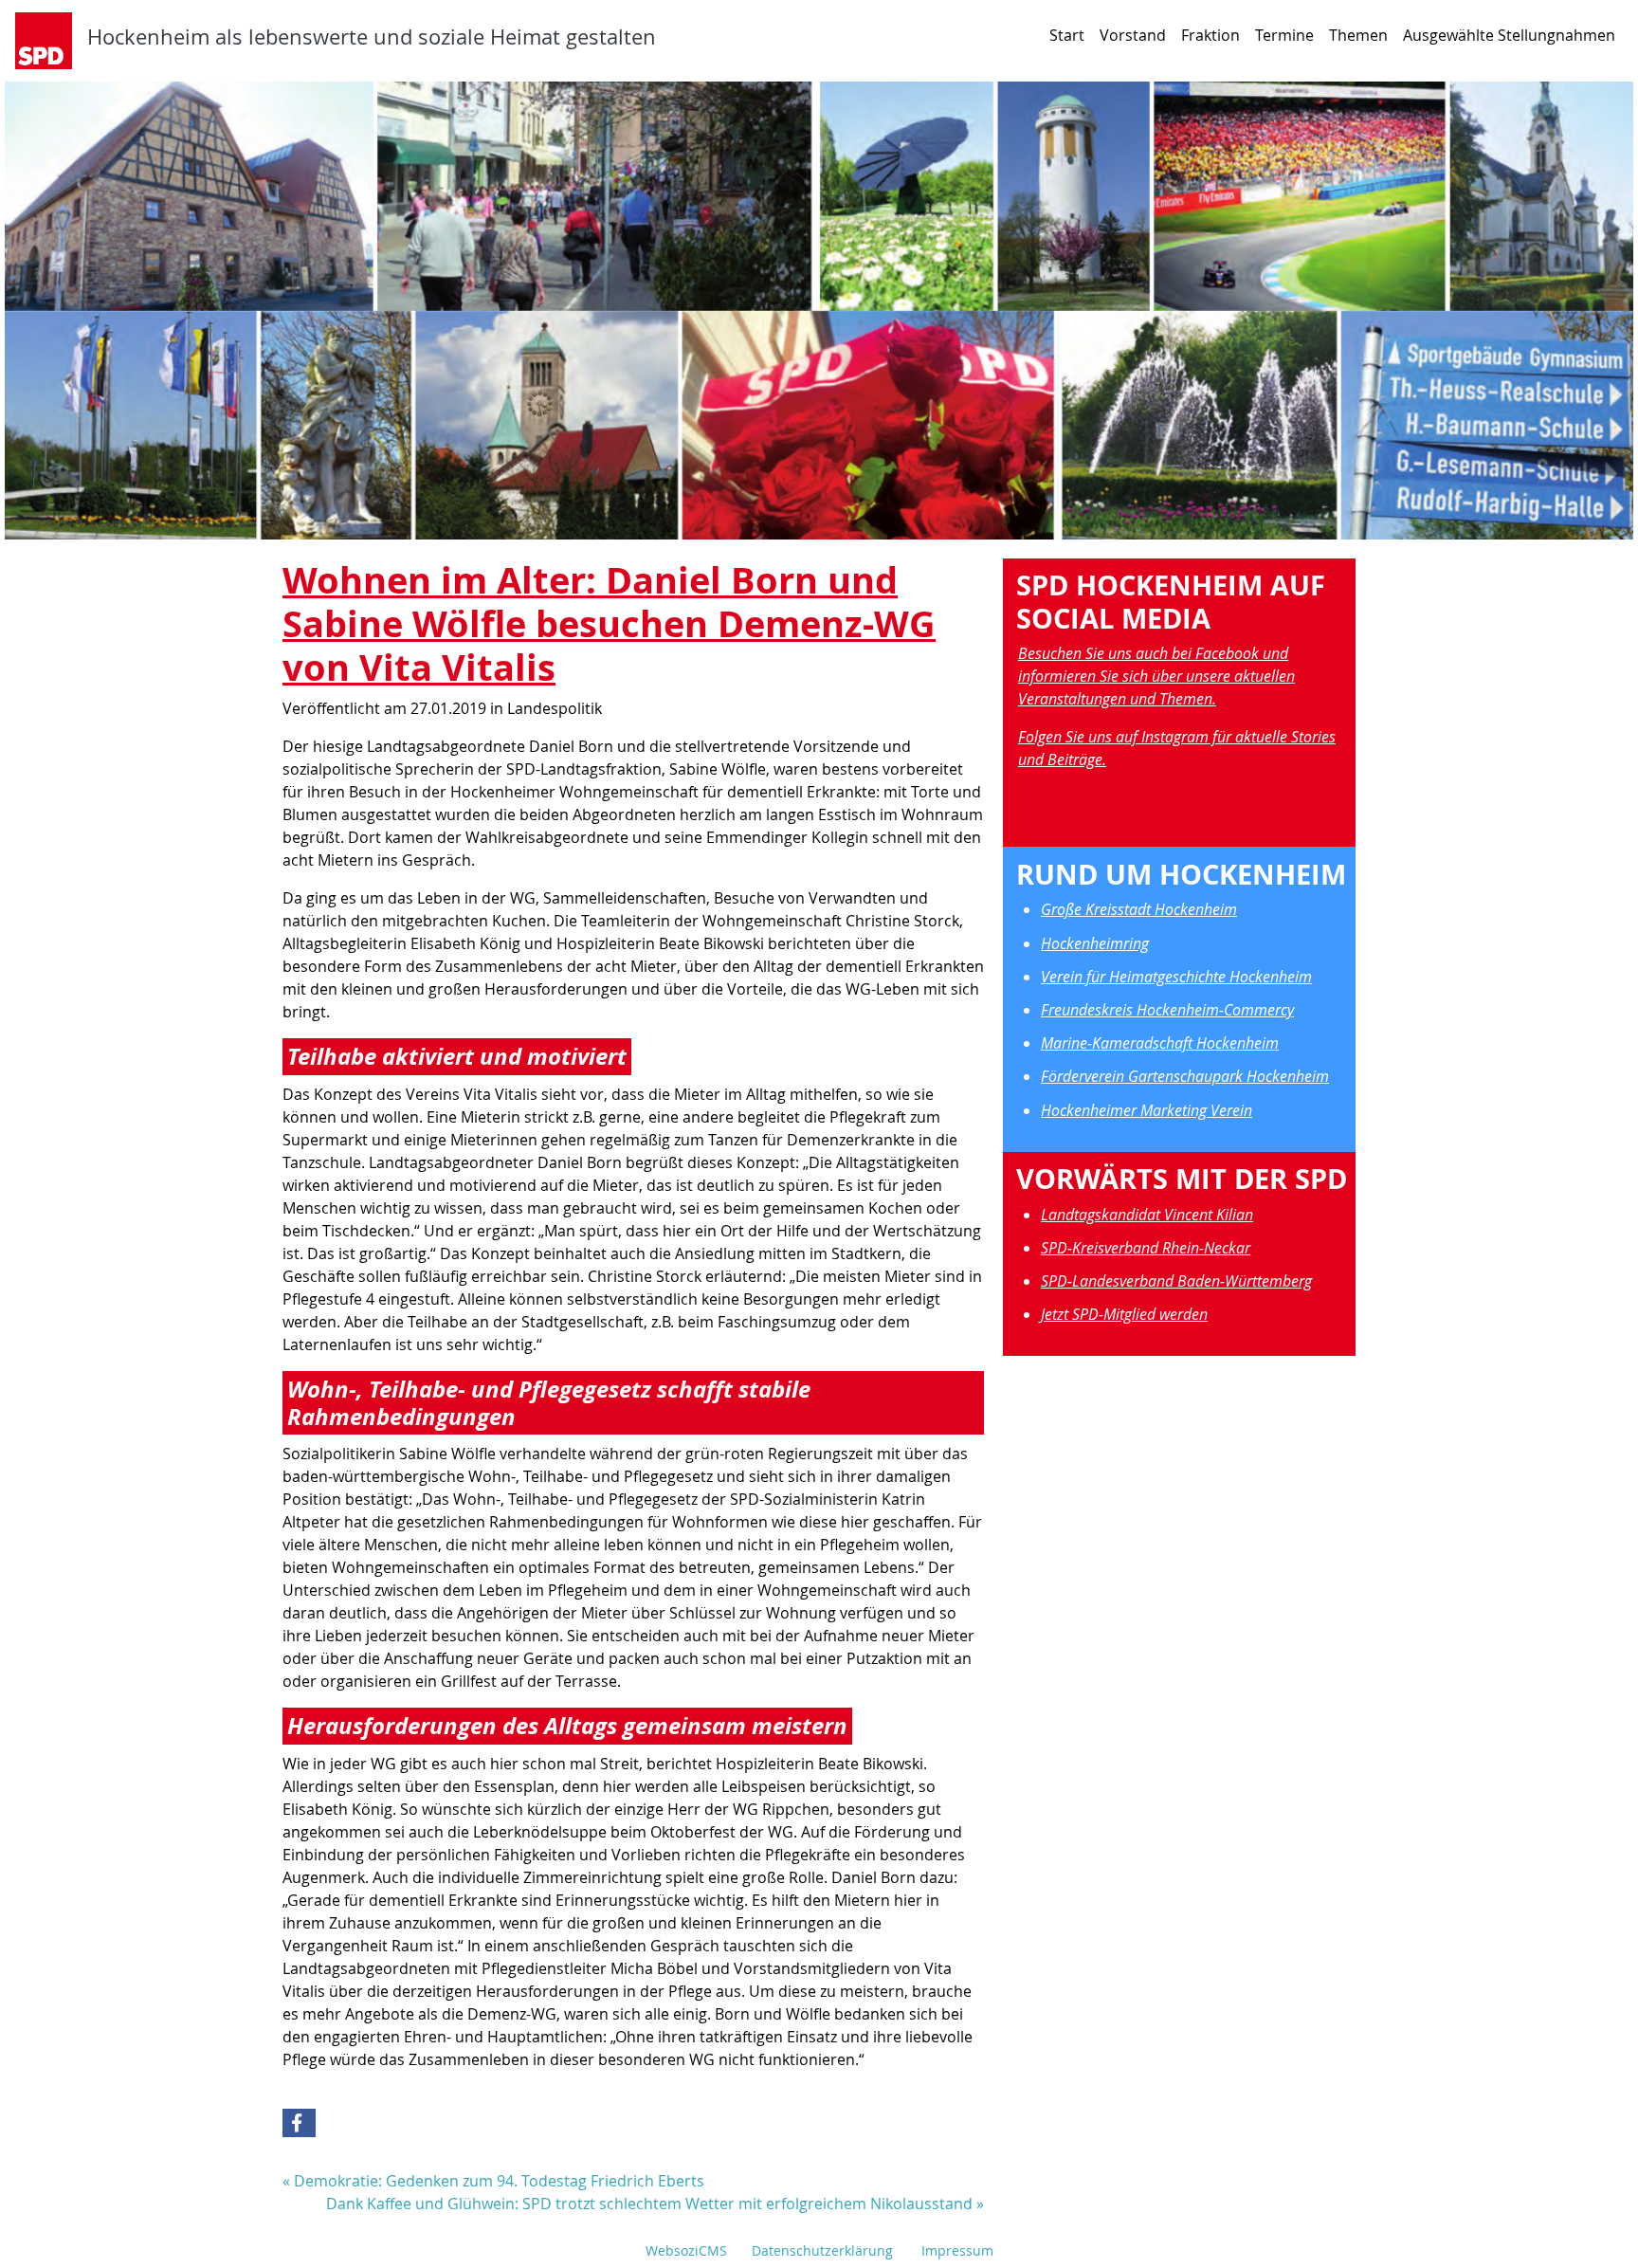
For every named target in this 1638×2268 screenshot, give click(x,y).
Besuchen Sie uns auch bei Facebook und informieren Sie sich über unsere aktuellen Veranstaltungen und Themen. (1156, 676)
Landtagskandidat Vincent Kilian (1147, 1215)
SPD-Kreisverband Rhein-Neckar (1146, 1248)
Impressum (957, 2250)
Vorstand (1133, 35)
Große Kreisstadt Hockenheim (1139, 909)
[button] (299, 2123)
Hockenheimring (1095, 943)
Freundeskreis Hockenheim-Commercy (1167, 1010)
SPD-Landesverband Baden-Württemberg (1176, 1281)
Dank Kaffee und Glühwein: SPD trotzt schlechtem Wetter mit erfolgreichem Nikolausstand (649, 2204)
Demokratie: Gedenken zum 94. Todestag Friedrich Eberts (499, 2181)
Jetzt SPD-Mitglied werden (1124, 1314)
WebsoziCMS (686, 2250)
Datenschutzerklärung (822, 2250)
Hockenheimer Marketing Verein (1147, 1110)
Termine (1284, 35)
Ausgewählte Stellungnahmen (1509, 35)
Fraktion (1210, 35)
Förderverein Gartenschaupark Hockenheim (1185, 1076)
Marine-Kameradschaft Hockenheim (1160, 1043)
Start (1067, 35)
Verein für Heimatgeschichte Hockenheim (1176, 977)
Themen (1358, 35)
